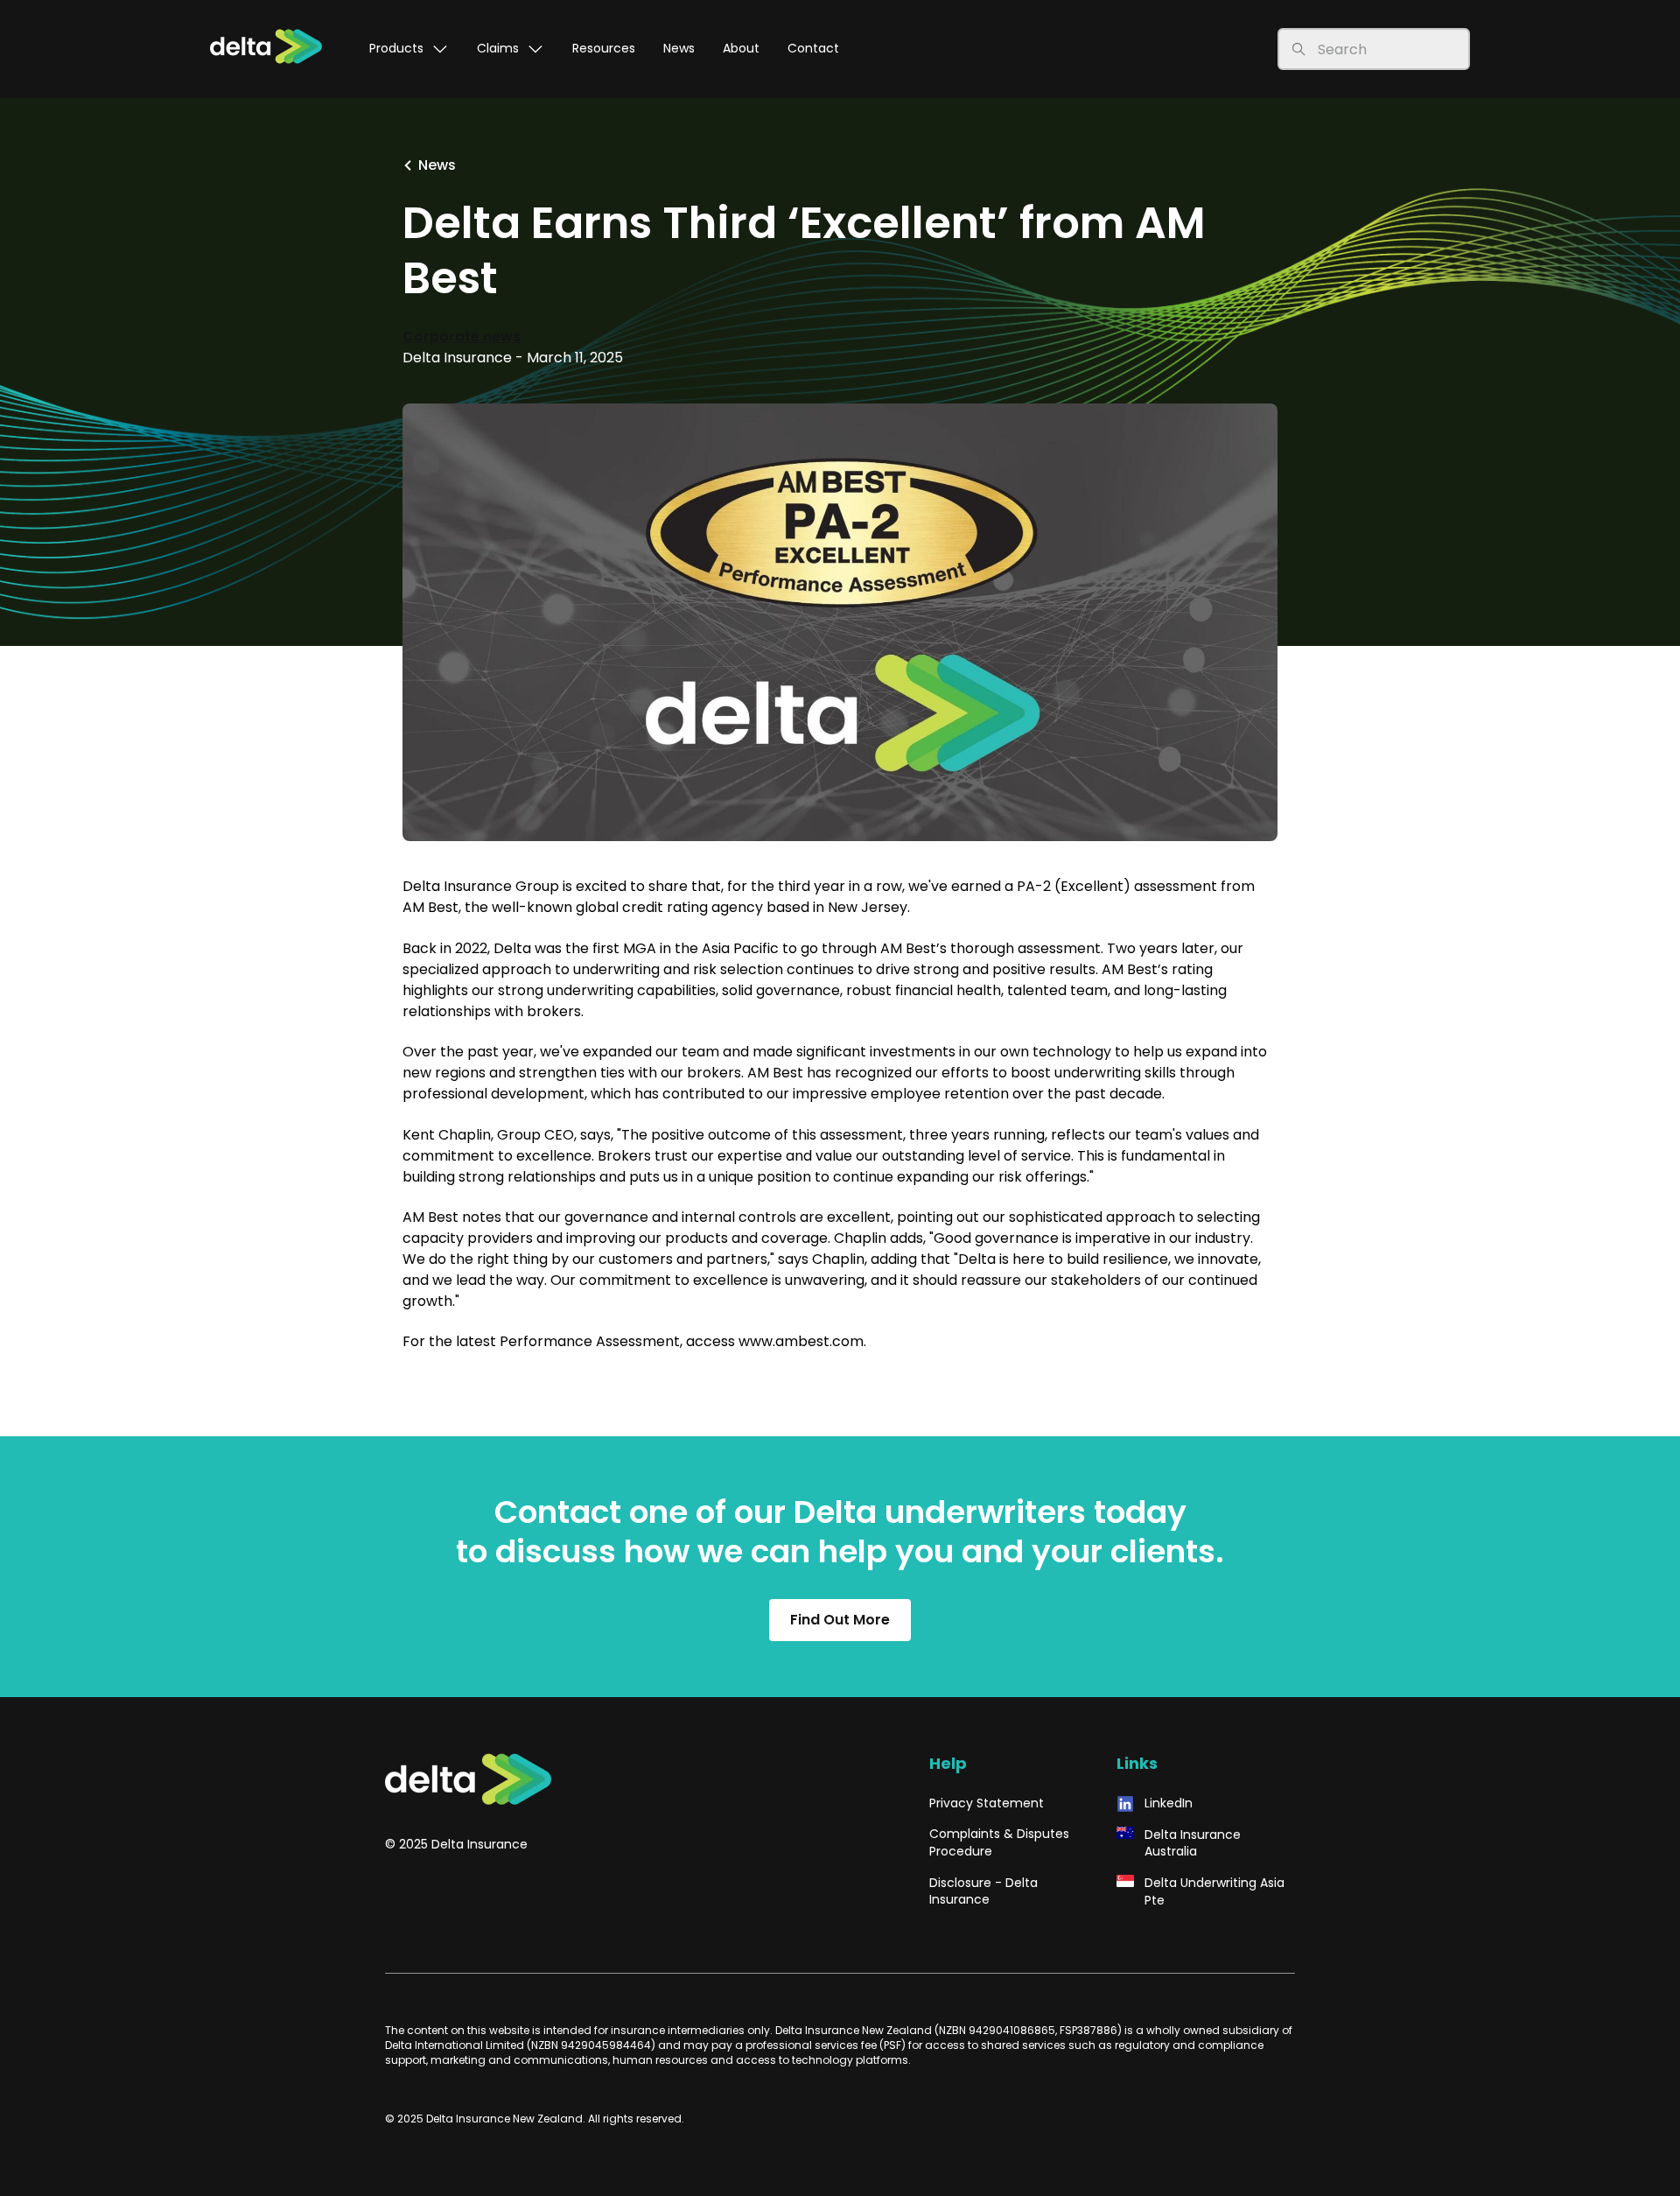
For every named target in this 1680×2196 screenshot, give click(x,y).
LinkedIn (1169, 1803)
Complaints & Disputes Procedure (999, 1843)
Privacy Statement (987, 1803)
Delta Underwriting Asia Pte (1214, 1892)
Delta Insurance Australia (1193, 1844)
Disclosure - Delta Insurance (983, 1892)
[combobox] (1388, 49)
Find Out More (840, 1620)
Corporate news (462, 337)
